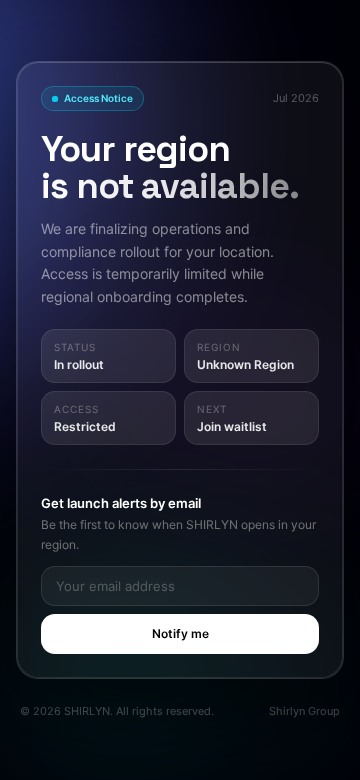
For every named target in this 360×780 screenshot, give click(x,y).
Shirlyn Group (304, 711)
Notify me (180, 633)
